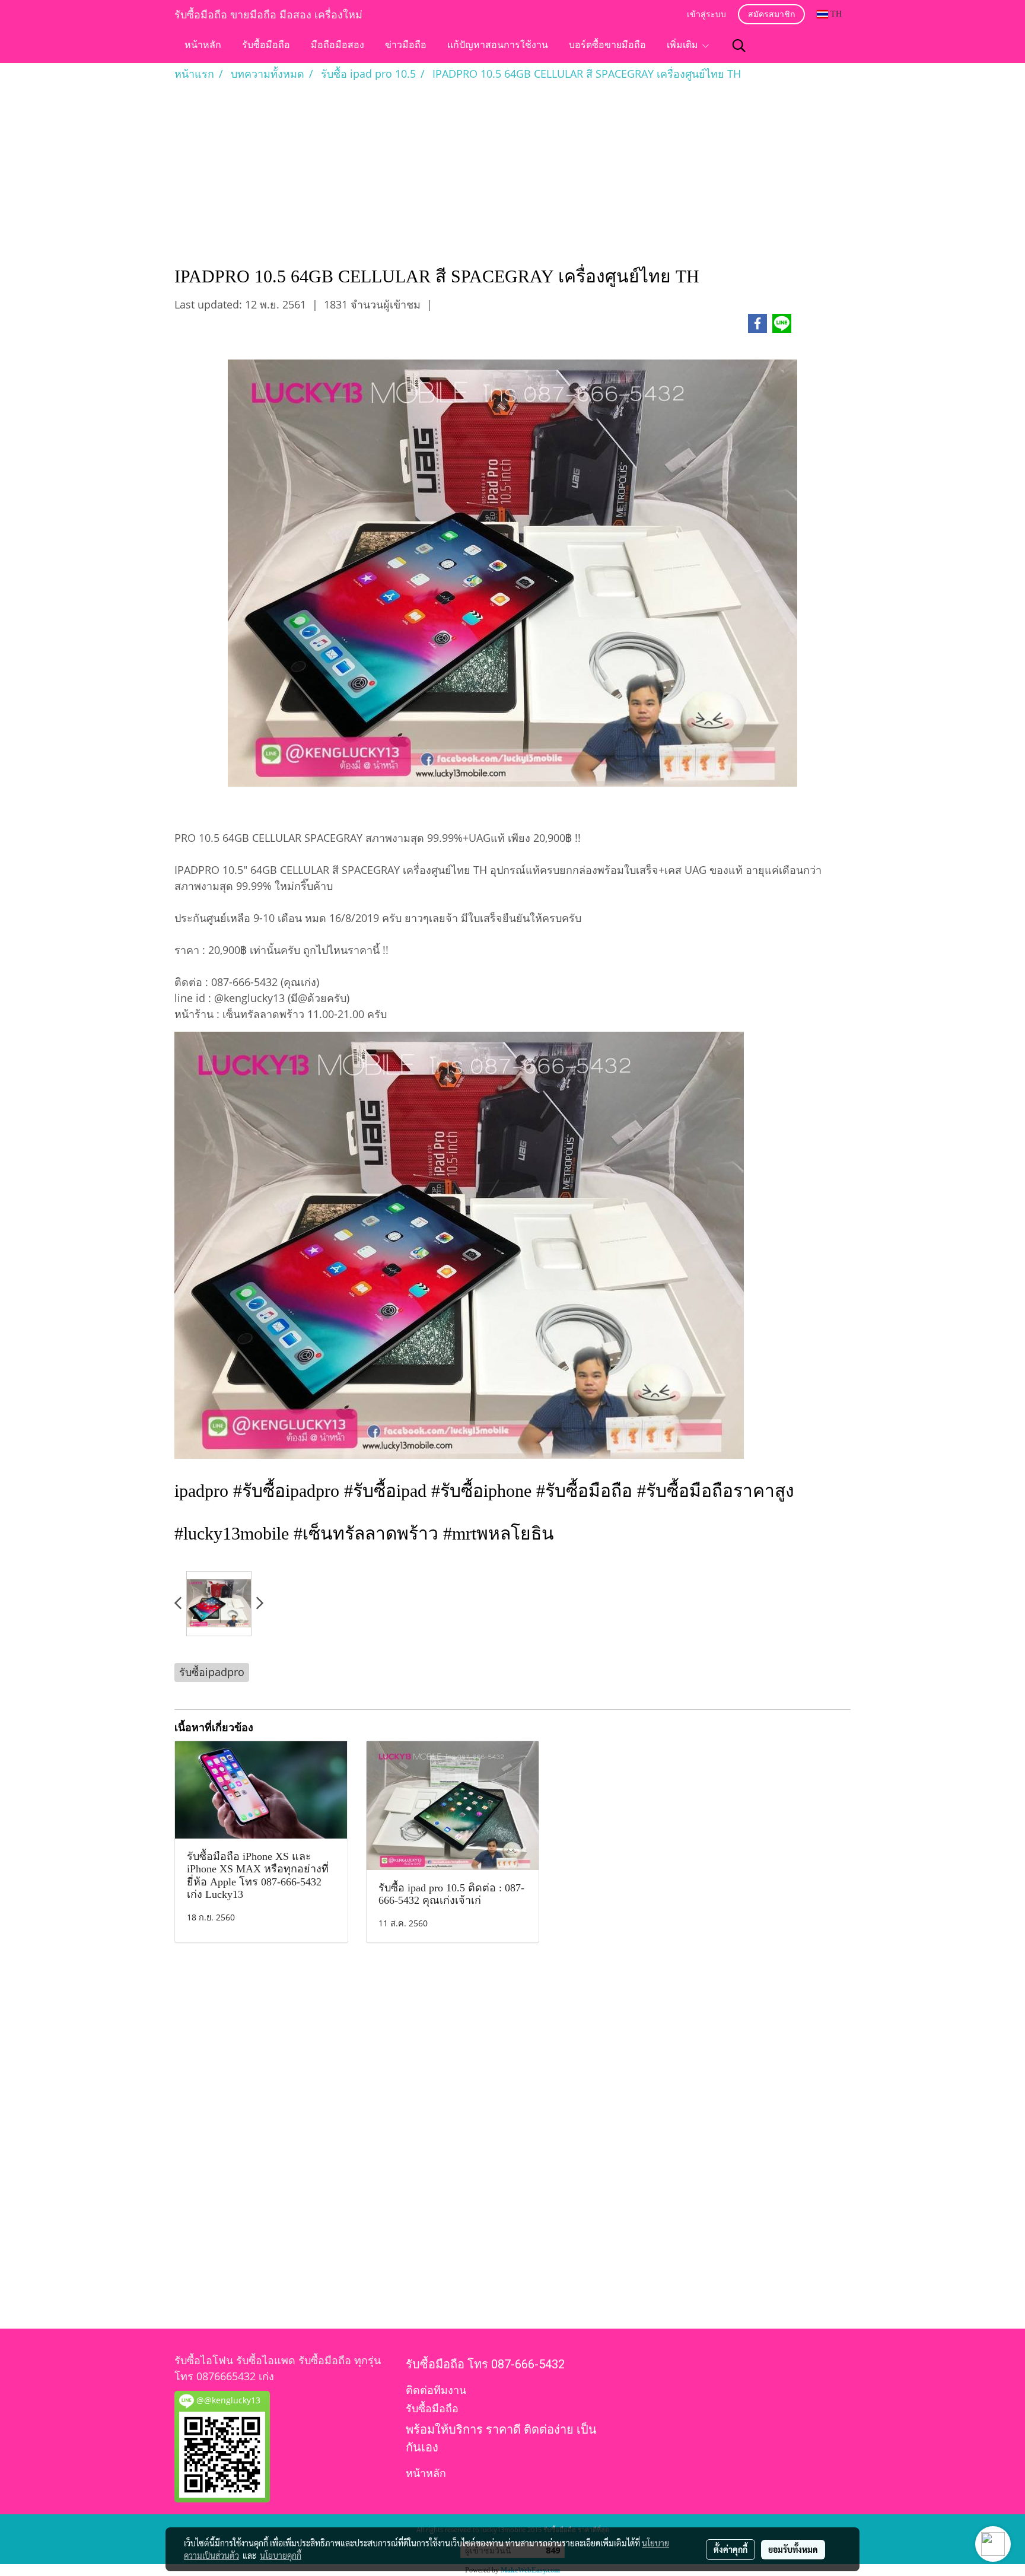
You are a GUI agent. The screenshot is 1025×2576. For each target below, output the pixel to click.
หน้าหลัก (203, 46)
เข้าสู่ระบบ (706, 15)
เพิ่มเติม (684, 46)
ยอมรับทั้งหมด (793, 2549)
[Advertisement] (512, 171)
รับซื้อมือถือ (266, 46)
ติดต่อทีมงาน (436, 2390)
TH (835, 14)
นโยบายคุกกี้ (281, 2555)
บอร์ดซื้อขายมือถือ (607, 46)
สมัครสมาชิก (771, 15)
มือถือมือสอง (338, 46)
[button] (739, 46)
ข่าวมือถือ (406, 46)
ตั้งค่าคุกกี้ (730, 2549)
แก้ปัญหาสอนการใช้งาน (498, 46)
